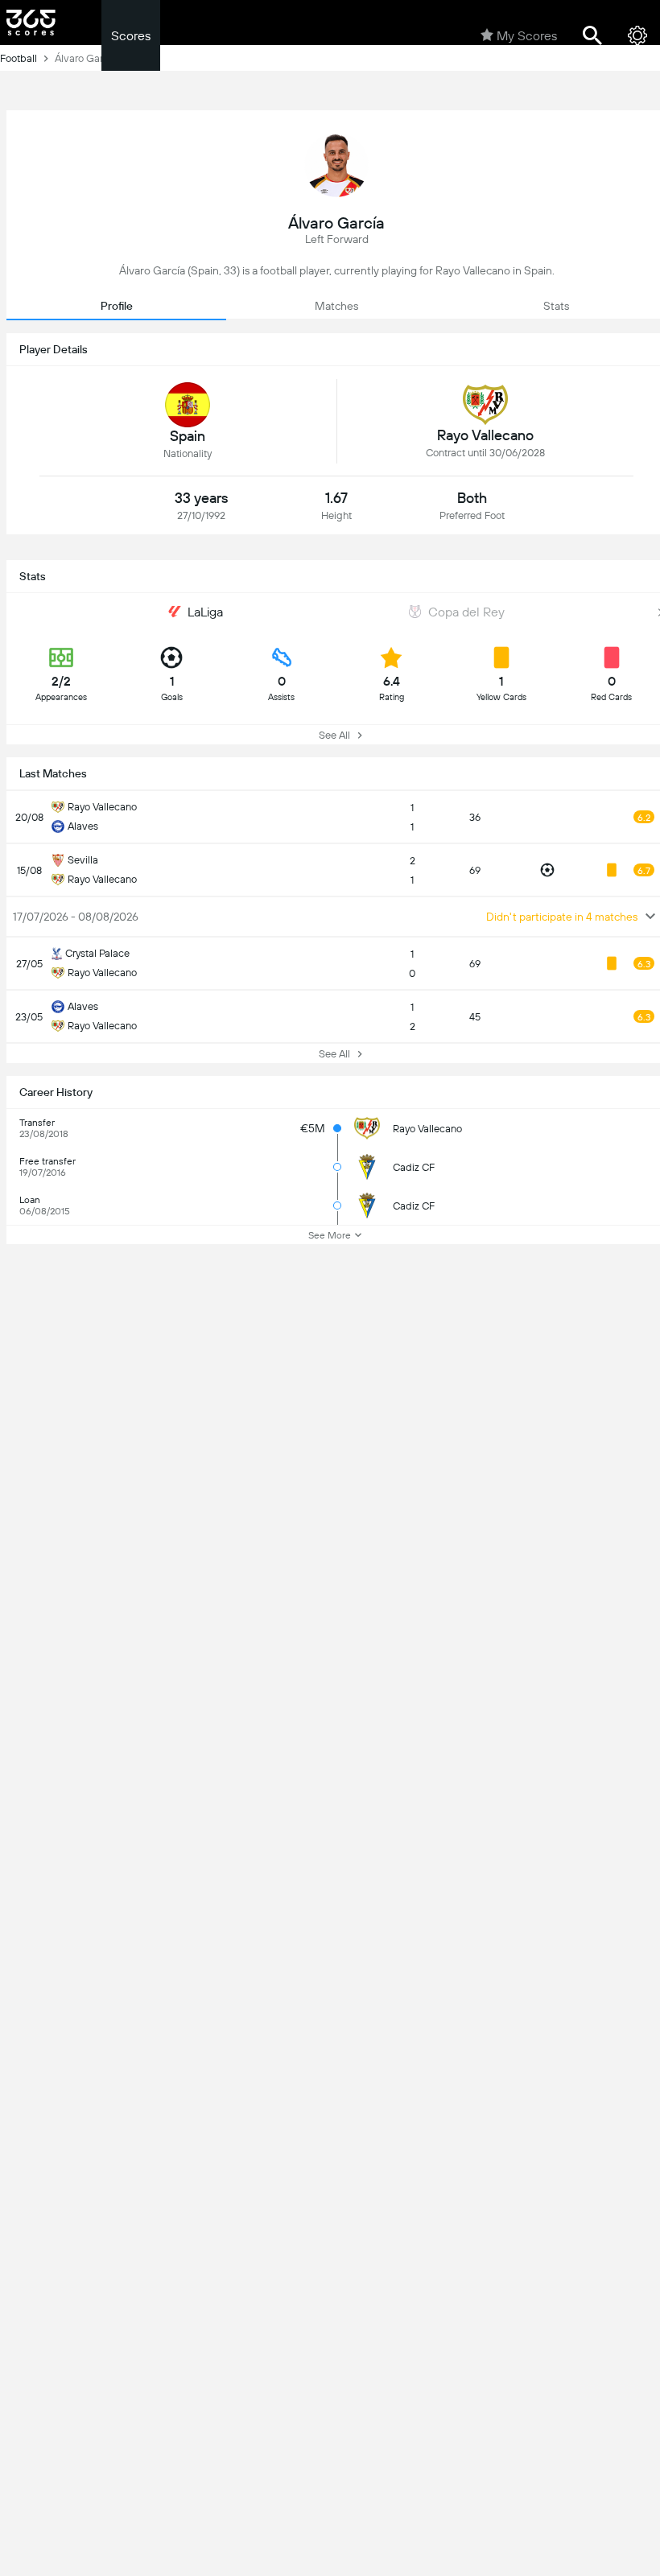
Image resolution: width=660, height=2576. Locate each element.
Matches (336, 306)
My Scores (527, 36)
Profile (117, 306)
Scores (131, 36)
